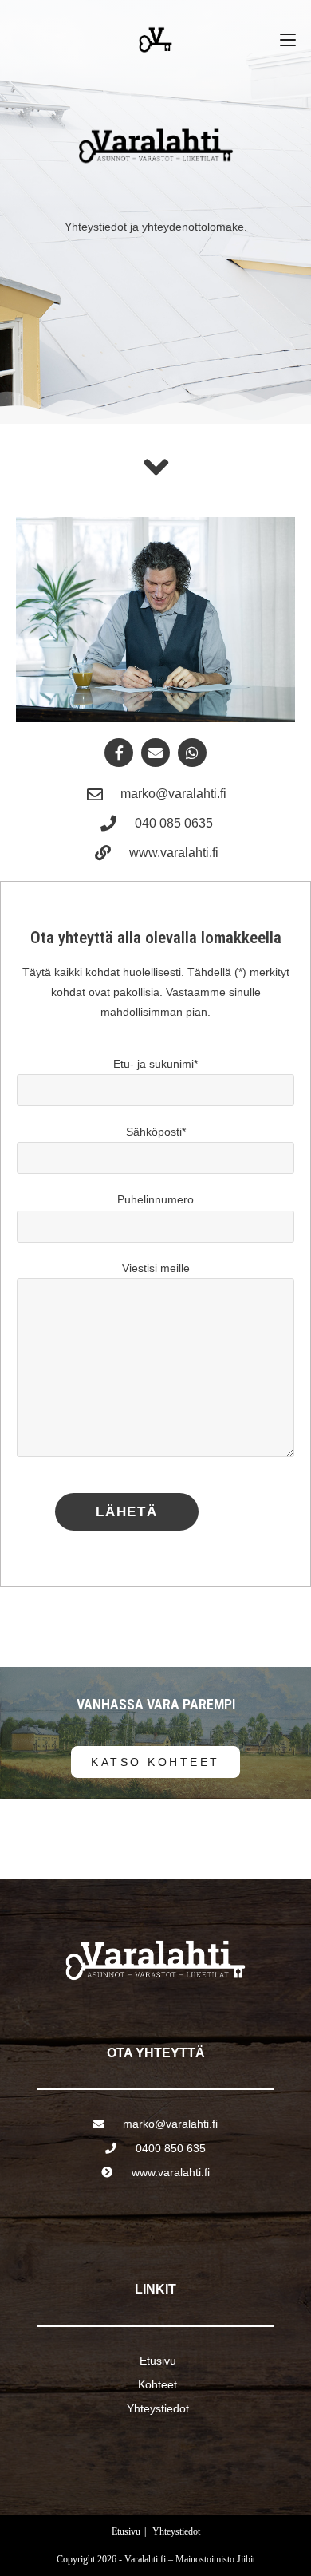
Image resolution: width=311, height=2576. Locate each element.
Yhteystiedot (176, 2531)
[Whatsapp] (192, 753)
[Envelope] (155, 753)
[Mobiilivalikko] (288, 40)
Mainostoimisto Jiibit (215, 2559)
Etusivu (126, 2531)
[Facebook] (119, 753)
